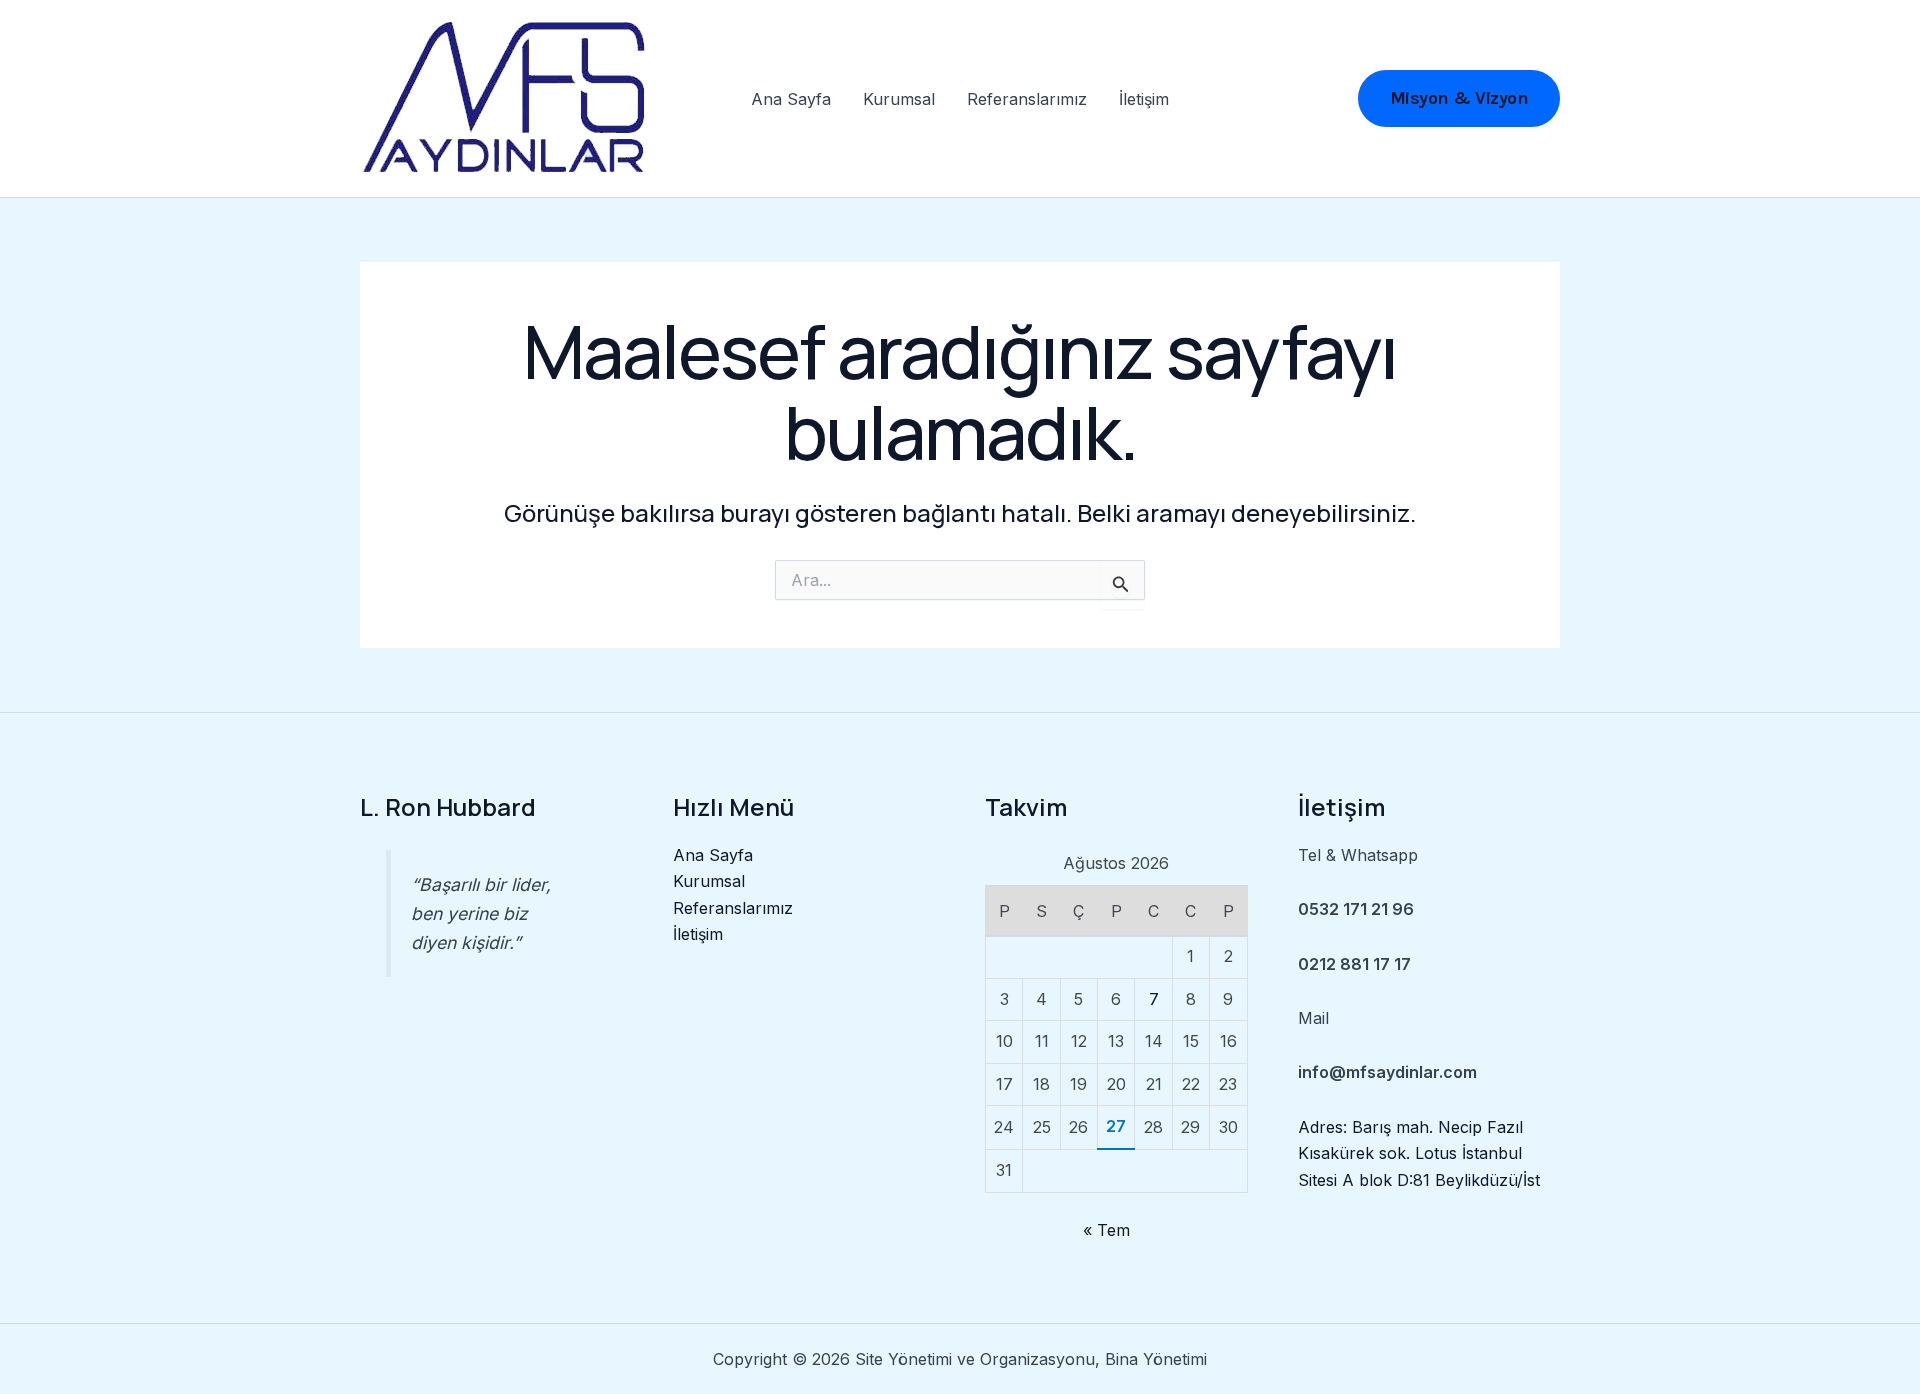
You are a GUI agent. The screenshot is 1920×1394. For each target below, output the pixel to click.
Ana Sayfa (791, 99)
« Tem (1106, 1230)
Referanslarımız (1027, 99)
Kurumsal (899, 99)
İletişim (1144, 99)
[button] (1459, 98)
